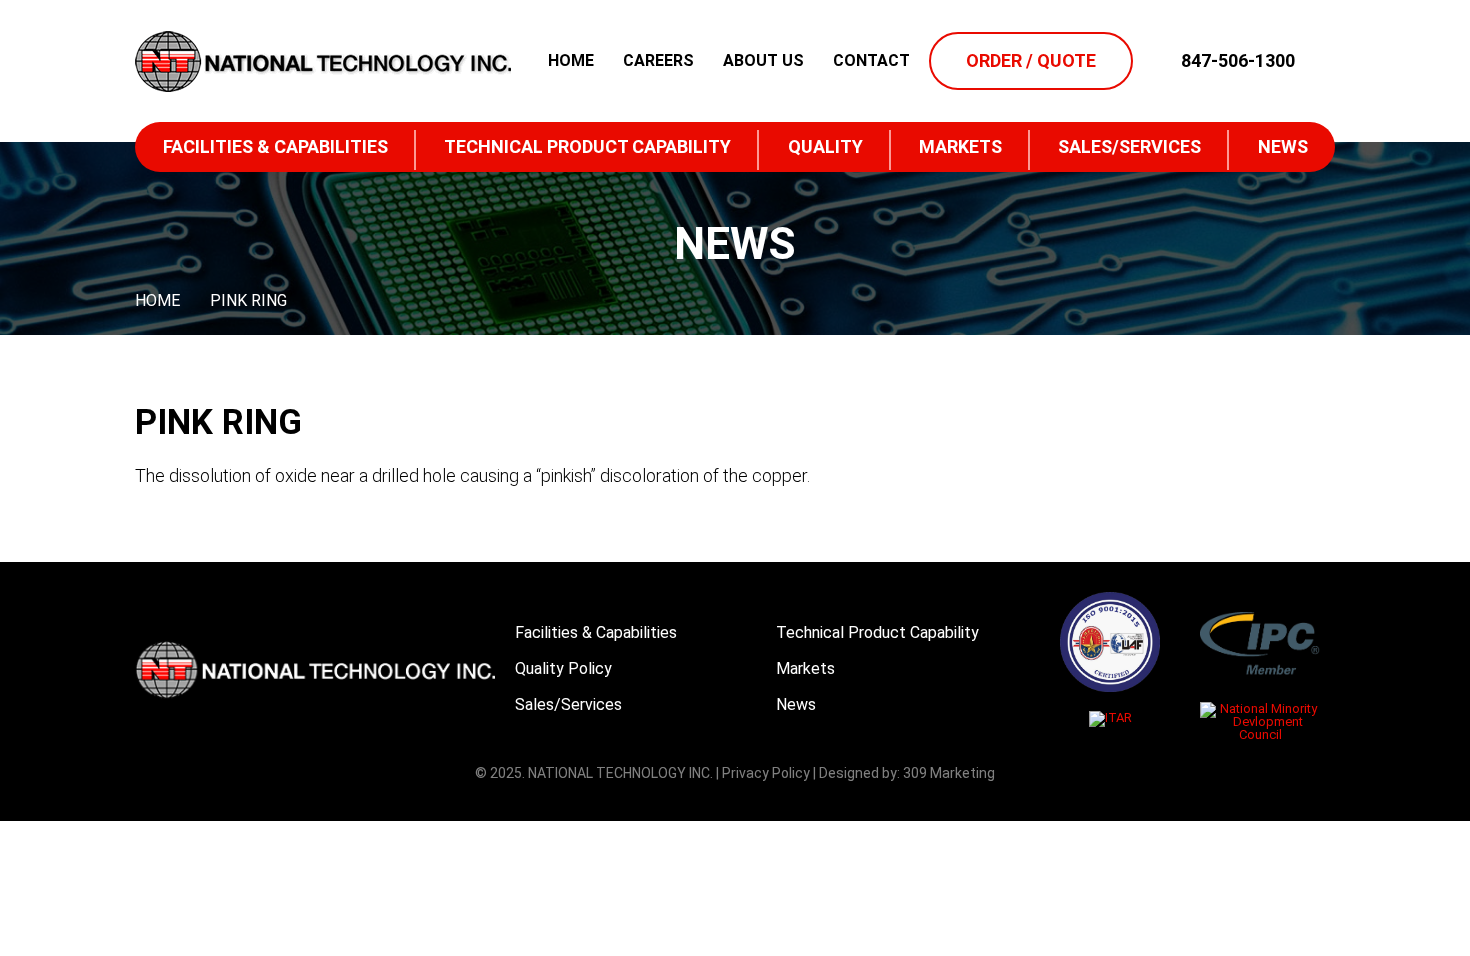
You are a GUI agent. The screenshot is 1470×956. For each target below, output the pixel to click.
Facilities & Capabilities (275, 146)
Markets (960, 146)
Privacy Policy (766, 773)
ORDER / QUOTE (1031, 60)
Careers (658, 61)
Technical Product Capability (587, 146)
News (1283, 146)
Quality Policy (563, 668)
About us (763, 61)
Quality (825, 146)
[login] (1320, 61)
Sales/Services (1129, 146)
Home (571, 61)
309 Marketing (949, 773)
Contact (871, 61)
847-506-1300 (1238, 61)
